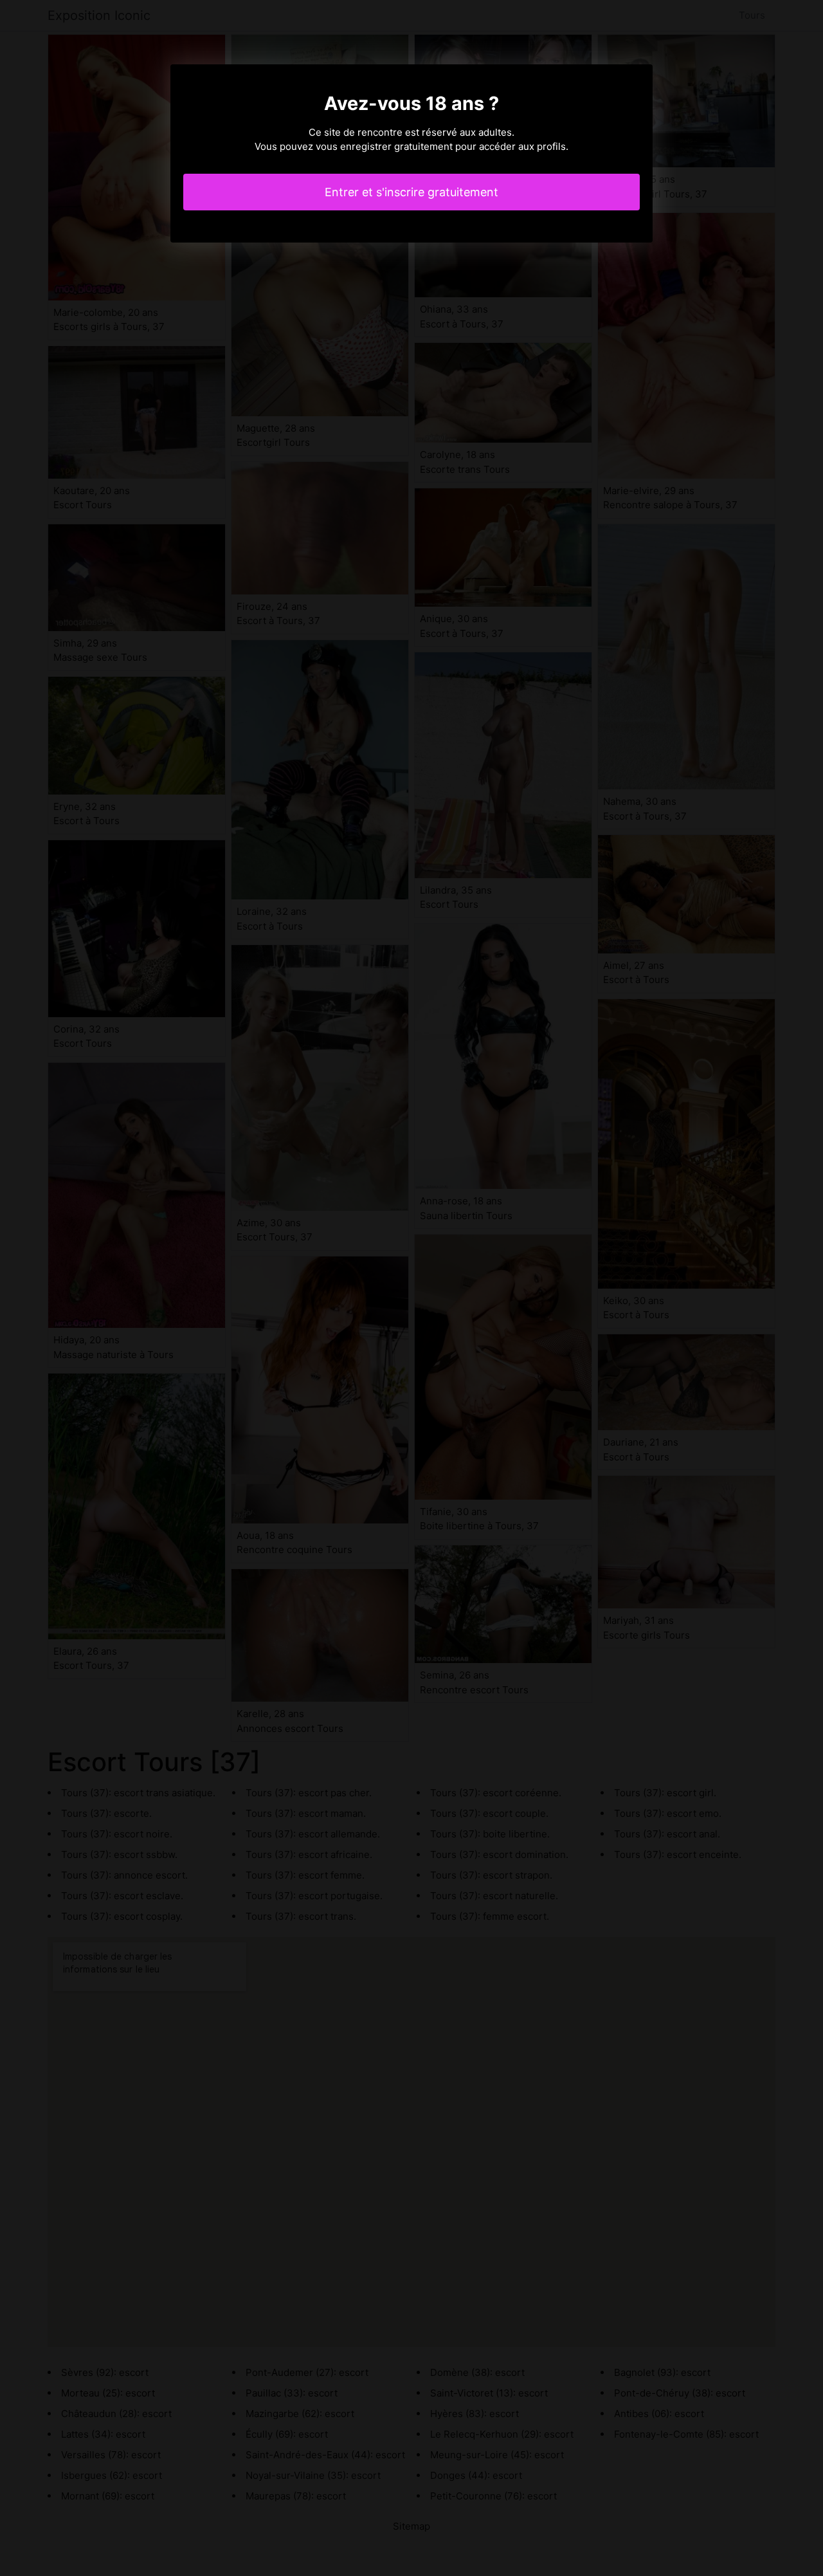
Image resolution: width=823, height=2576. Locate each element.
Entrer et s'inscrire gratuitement (411, 192)
